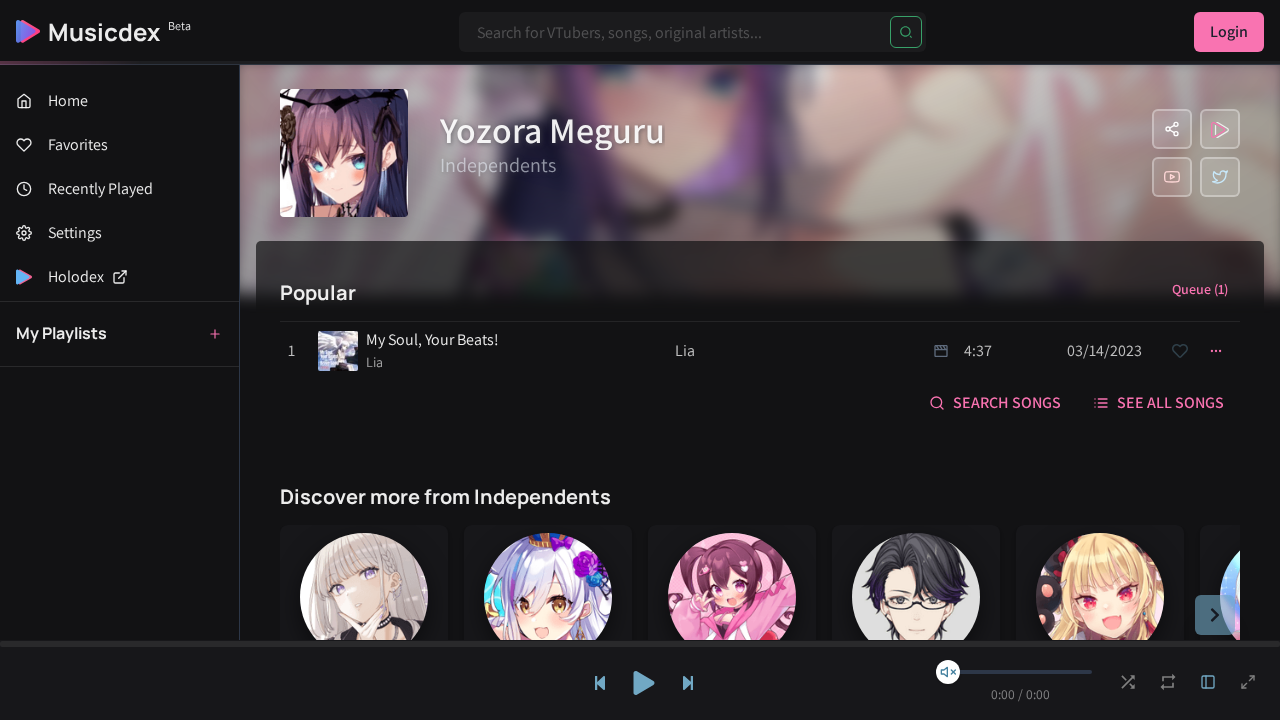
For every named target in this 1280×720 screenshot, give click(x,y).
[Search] (906, 32)
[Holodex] (1220, 129)
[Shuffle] (1128, 682)
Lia (374, 362)
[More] (1216, 351)
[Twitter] (1220, 177)
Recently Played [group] (100, 188)
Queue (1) (1200, 289)
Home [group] (68, 100)
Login (1229, 31)
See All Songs (1170, 402)
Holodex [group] (76, 276)
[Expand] (1208, 682)
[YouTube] (1172, 177)
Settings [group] (75, 232)
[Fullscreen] (1248, 682)
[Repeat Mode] (1168, 682)
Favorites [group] (78, 144)
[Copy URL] (1172, 129)
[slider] (948, 672)
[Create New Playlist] (215, 334)
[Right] (1215, 615)
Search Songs (1007, 402)
